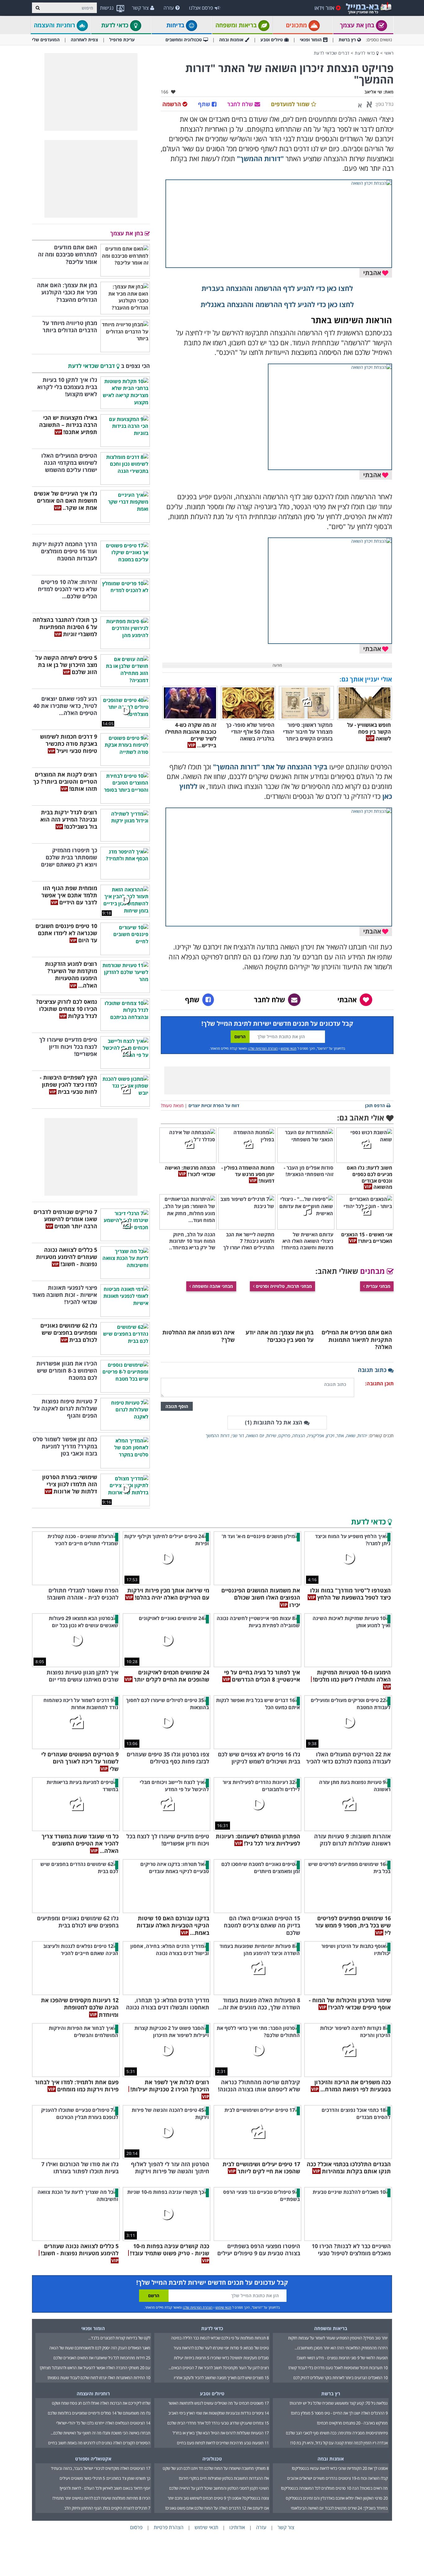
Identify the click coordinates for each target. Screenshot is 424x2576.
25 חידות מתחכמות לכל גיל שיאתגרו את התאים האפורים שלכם (102, 2358)
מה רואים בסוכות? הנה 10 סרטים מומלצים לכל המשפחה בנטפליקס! (334, 2488)
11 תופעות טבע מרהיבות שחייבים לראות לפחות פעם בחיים (223, 2443)
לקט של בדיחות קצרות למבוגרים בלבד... (119, 2338)
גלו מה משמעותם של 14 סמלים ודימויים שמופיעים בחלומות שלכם (99, 2413)
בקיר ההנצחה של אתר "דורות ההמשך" (270, 767)
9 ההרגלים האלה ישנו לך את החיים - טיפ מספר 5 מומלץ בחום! (339, 2413)
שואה (351, 1435)
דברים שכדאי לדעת (332, 53)
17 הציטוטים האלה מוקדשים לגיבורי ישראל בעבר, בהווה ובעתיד (101, 2468)
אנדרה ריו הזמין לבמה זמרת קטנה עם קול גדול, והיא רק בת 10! (339, 2443)
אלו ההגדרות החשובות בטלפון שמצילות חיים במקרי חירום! (224, 2478)
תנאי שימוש (289, 1048)
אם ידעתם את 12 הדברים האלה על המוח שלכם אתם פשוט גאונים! (217, 2508)
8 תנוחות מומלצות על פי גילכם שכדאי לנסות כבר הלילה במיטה (220, 2338)
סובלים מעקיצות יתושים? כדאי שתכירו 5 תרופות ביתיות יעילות (221, 2358)
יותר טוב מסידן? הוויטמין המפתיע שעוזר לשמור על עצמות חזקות (338, 2338)
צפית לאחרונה (84, 40)
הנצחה (299, 1435)
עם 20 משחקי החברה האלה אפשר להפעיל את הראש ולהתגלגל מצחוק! (95, 2368)
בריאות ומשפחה (237, 25)
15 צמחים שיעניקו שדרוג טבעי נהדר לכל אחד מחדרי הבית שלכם (218, 2423)
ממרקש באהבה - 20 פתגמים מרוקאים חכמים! (352, 2423)
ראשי (389, 53)
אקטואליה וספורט (93, 2459)
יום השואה (255, 1435)
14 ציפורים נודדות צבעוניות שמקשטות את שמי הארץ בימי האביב (219, 2413)
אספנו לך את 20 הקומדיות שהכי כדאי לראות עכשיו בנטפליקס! (340, 2468)
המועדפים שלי (46, 40)
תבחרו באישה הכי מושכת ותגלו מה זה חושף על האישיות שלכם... (100, 2433)
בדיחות (176, 25)
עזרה (169, 8)
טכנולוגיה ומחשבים (184, 40)
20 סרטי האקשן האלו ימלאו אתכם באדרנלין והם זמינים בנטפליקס (337, 2498)
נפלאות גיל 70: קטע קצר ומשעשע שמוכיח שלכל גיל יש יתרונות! (339, 2403)
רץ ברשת (347, 40)
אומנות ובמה (231, 40)
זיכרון (330, 1435)
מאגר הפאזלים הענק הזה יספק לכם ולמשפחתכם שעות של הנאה (100, 2348)
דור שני (238, 1435)
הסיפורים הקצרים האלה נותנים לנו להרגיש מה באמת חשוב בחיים (99, 2443)
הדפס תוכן (375, 1105)
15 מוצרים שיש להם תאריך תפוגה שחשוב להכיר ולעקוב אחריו (221, 2378)
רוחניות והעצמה (55, 25)
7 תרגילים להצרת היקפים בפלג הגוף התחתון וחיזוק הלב (107, 2508)
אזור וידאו (324, 8)
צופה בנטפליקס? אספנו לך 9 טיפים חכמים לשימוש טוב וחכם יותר (218, 2498)
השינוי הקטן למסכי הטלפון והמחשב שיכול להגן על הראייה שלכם (219, 2488)
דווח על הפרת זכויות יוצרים (214, 1105)
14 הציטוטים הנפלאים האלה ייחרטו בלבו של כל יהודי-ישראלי (103, 2423)
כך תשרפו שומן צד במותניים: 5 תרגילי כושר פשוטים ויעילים (105, 2478)
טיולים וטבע (272, 40)
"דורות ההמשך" (260, 158)
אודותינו (237, 2527)
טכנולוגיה (212, 2459)
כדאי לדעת (116, 25)
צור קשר (140, 8)
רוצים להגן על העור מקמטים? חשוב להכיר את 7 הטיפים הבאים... (219, 2368)
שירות (271, 1435)
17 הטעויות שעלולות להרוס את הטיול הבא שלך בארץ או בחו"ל (221, 2433)
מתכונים (297, 25)
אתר (340, 1435)
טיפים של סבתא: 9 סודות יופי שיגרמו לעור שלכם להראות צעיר (221, 2348)
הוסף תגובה (177, 1406)
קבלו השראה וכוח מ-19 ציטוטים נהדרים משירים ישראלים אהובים (337, 2478)
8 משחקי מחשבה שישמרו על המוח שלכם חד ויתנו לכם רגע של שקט (216, 2468)
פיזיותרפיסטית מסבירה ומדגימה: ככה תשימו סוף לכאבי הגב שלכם (337, 2433)
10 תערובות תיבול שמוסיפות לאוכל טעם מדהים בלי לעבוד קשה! (338, 2368)
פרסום (136, 2527)
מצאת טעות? (172, 1105)
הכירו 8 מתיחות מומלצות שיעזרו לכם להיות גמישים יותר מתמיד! (101, 2498)
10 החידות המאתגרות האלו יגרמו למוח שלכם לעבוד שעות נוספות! (99, 2378)
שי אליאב (373, 92)
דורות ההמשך (218, 1435)
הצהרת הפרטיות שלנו (263, 1048)
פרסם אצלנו (201, 8)
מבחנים (373, 1271)
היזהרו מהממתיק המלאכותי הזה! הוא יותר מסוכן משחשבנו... (341, 2348)
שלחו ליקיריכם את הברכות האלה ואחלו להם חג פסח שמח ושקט (101, 2403)
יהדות (362, 1435)
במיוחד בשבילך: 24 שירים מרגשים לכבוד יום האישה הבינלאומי (339, 2508)
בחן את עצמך (358, 25)
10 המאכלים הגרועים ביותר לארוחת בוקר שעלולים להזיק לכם (341, 2378)
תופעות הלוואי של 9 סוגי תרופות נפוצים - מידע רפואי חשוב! (342, 2358)
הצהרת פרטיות (169, 2527)
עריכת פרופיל (122, 40)
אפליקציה (316, 1435)
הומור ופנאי (311, 40)
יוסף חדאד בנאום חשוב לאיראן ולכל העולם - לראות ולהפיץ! (105, 2488)
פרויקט (284, 1435)
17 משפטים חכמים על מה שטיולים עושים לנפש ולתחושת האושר (219, 2403)
